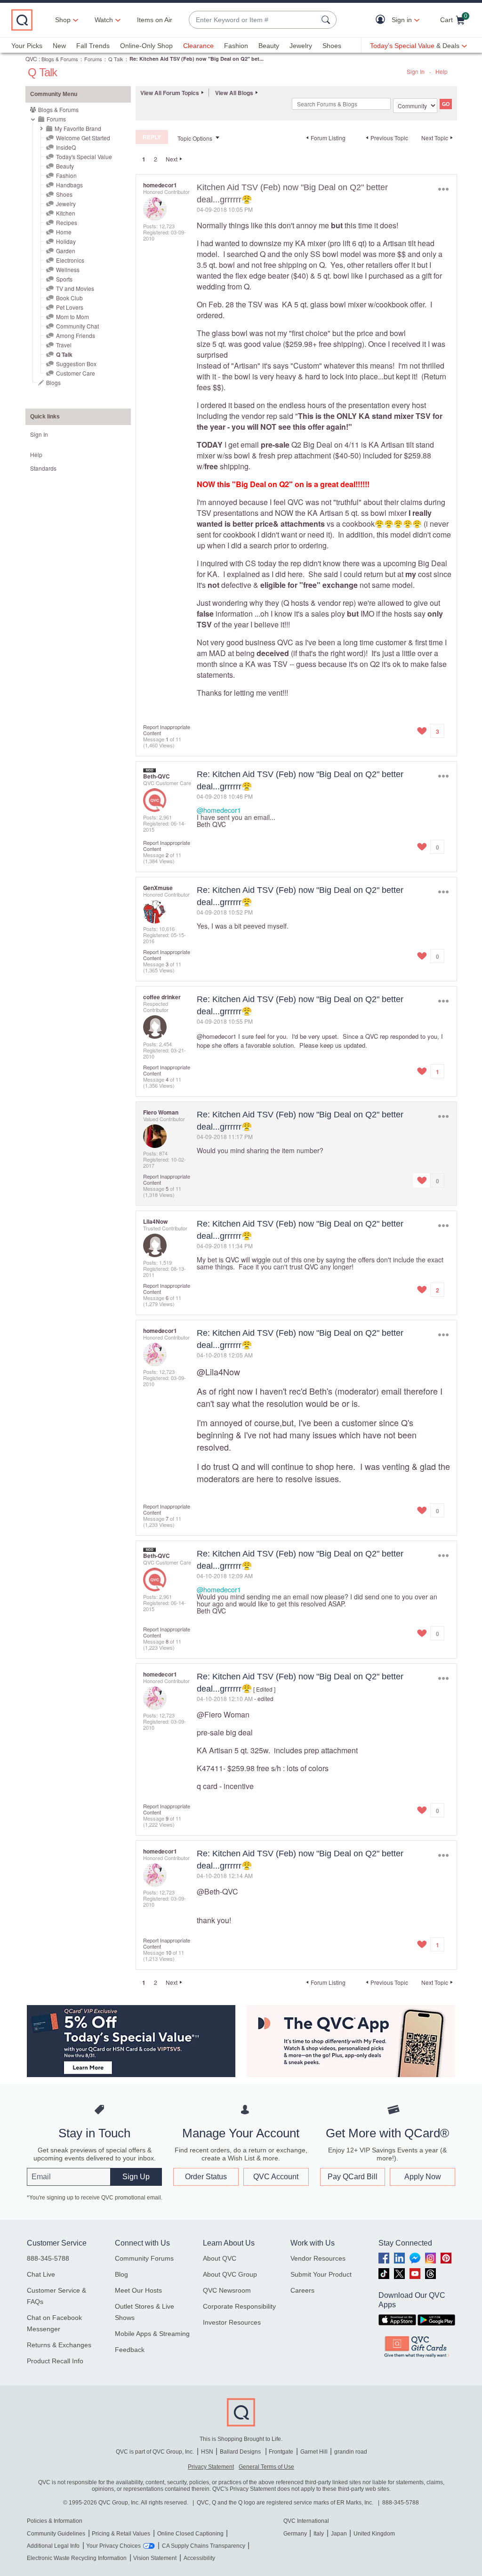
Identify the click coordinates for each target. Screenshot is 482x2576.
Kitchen (66, 213)
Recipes (67, 222)
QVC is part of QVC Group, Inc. (155, 2452)
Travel (64, 345)
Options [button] (443, 189)
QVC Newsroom (227, 2290)
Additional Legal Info (53, 2546)
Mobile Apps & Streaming (152, 2334)
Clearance (198, 46)
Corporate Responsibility (239, 2306)
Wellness (68, 269)
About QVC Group (230, 2274)
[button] (382, 20)
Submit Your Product (321, 2274)
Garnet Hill (314, 2452)
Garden (66, 251)
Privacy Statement (211, 2467)
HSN (207, 2452)
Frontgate (281, 2452)
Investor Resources (232, 2322)
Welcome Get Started (83, 138)
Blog (121, 2274)
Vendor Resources (318, 2258)
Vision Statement (155, 2558)
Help (442, 71)
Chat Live (41, 2274)
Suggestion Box (76, 364)
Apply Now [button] (423, 2177)
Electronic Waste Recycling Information (77, 2558)
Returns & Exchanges (59, 2345)
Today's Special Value (84, 156)
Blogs (53, 382)
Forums (93, 59)
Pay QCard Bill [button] (353, 2177)
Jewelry (301, 46)
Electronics (70, 260)
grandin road (351, 2452)
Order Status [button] (206, 2177)
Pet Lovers (70, 307)
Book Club (69, 298)
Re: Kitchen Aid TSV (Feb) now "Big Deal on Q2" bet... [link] (197, 59)
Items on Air (155, 20)
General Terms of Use (266, 2467)
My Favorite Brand (78, 128)
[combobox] (253, 20)
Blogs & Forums (60, 59)
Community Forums (144, 2258)
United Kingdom (374, 2534)
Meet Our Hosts (138, 2290)
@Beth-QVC (217, 1891)
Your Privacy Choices (113, 2546)
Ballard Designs (241, 2452)
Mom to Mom (72, 317)
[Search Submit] (327, 20)
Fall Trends (93, 46)
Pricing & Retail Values (121, 2534)
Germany (295, 2534)
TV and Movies (75, 288)
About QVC (220, 2258)
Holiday (66, 241)
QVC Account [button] (276, 2177)
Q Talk (116, 59)
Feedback (130, 2350)
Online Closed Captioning (190, 2534)
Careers (302, 2290)
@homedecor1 (219, 810)
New (59, 46)
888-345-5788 (48, 2258)
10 (169, 1952)
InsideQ (66, 147)
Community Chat (77, 326)
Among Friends (76, 335)
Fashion (236, 46)
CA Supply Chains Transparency (204, 2546)
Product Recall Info (55, 2361)
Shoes (332, 46)
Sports (64, 279)
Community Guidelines (56, 2534)
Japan (339, 2534)
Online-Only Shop (146, 46)
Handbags (69, 185)
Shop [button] (63, 20)
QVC (31, 59)
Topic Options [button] (195, 138)
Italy (319, 2534)
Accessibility (199, 2558)
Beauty (269, 46)
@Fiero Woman (223, 1714)
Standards (43, 468)
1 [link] (144, 159)
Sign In (416, 71)
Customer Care (76, 373)
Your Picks (27, 46)
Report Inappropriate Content (167, 730)
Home (64, 232)
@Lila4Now (218, 1372)
